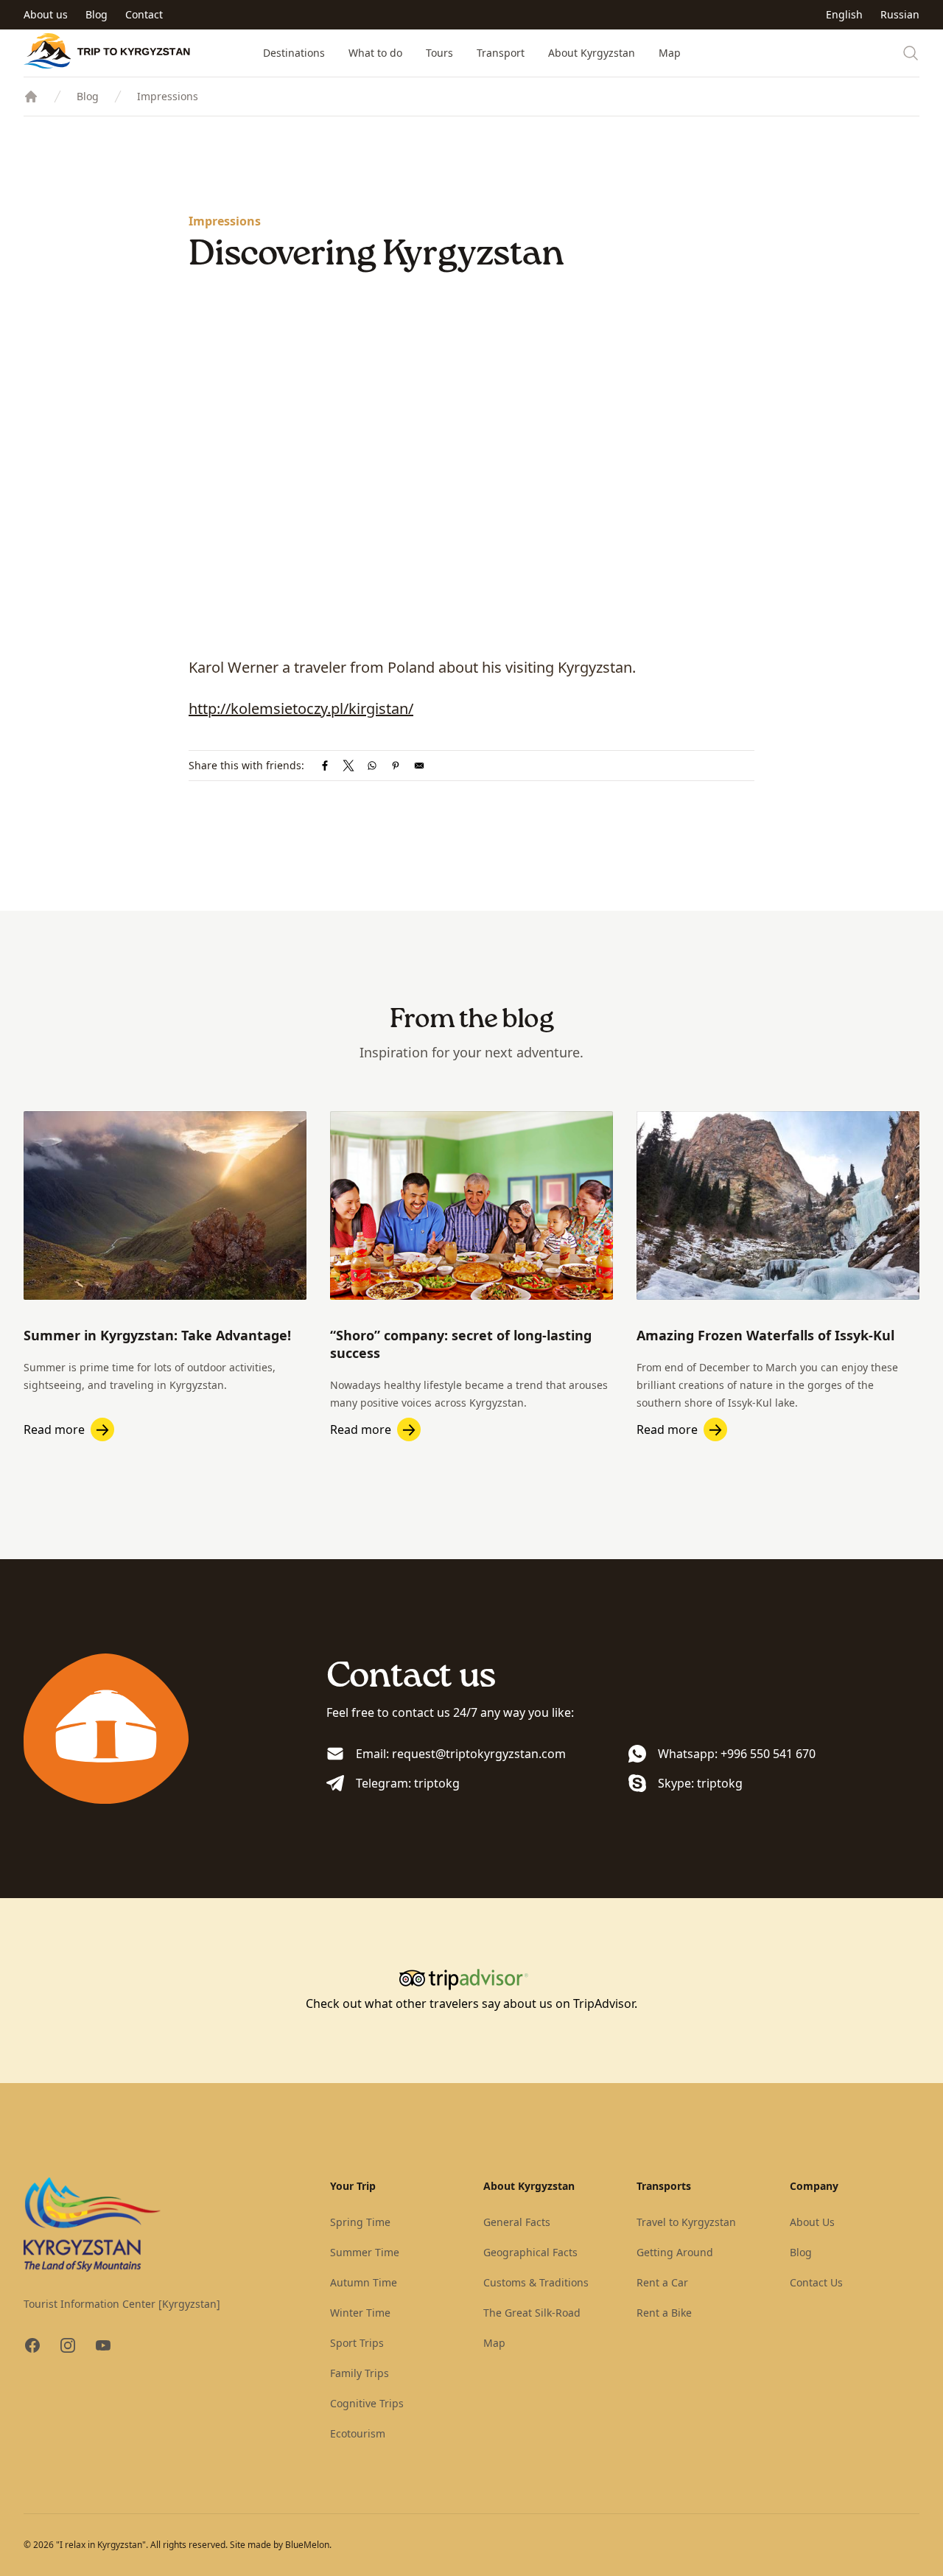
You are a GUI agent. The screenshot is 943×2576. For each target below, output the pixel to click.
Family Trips (360, 2373)
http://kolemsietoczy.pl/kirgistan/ (301, 708)
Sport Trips (357, 2343)
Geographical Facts (530, 2252)
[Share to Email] (419, 766)
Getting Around (675, 2252)
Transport (501, 53)
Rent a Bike (664, 2313)
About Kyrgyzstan (592, 53)
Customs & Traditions (536, 2282)
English (844, 14)
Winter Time (360, 2313)
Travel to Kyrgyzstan (686, 2222)
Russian (900, 14)
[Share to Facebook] (325, 766)
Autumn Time (364, 2282)
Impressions (168, 96)
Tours (439, 53)
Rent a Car (662, 2282)
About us (46, 14)
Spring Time (360, 2222)
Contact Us (816, 2282)
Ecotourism (358, 2433)
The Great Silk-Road (532, 2313)
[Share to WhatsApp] (372, 766)
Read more (54, 1429)
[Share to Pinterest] (396, 766)
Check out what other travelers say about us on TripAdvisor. (471, 2003)
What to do (375, 53)
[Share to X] (348, 766)
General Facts (517, 2222)
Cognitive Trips (367, 2403)
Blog (97, 14)
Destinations (294, 53)
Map (670, 53)
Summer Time (365, 2252)
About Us (812, 2222)
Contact (144, 14)
